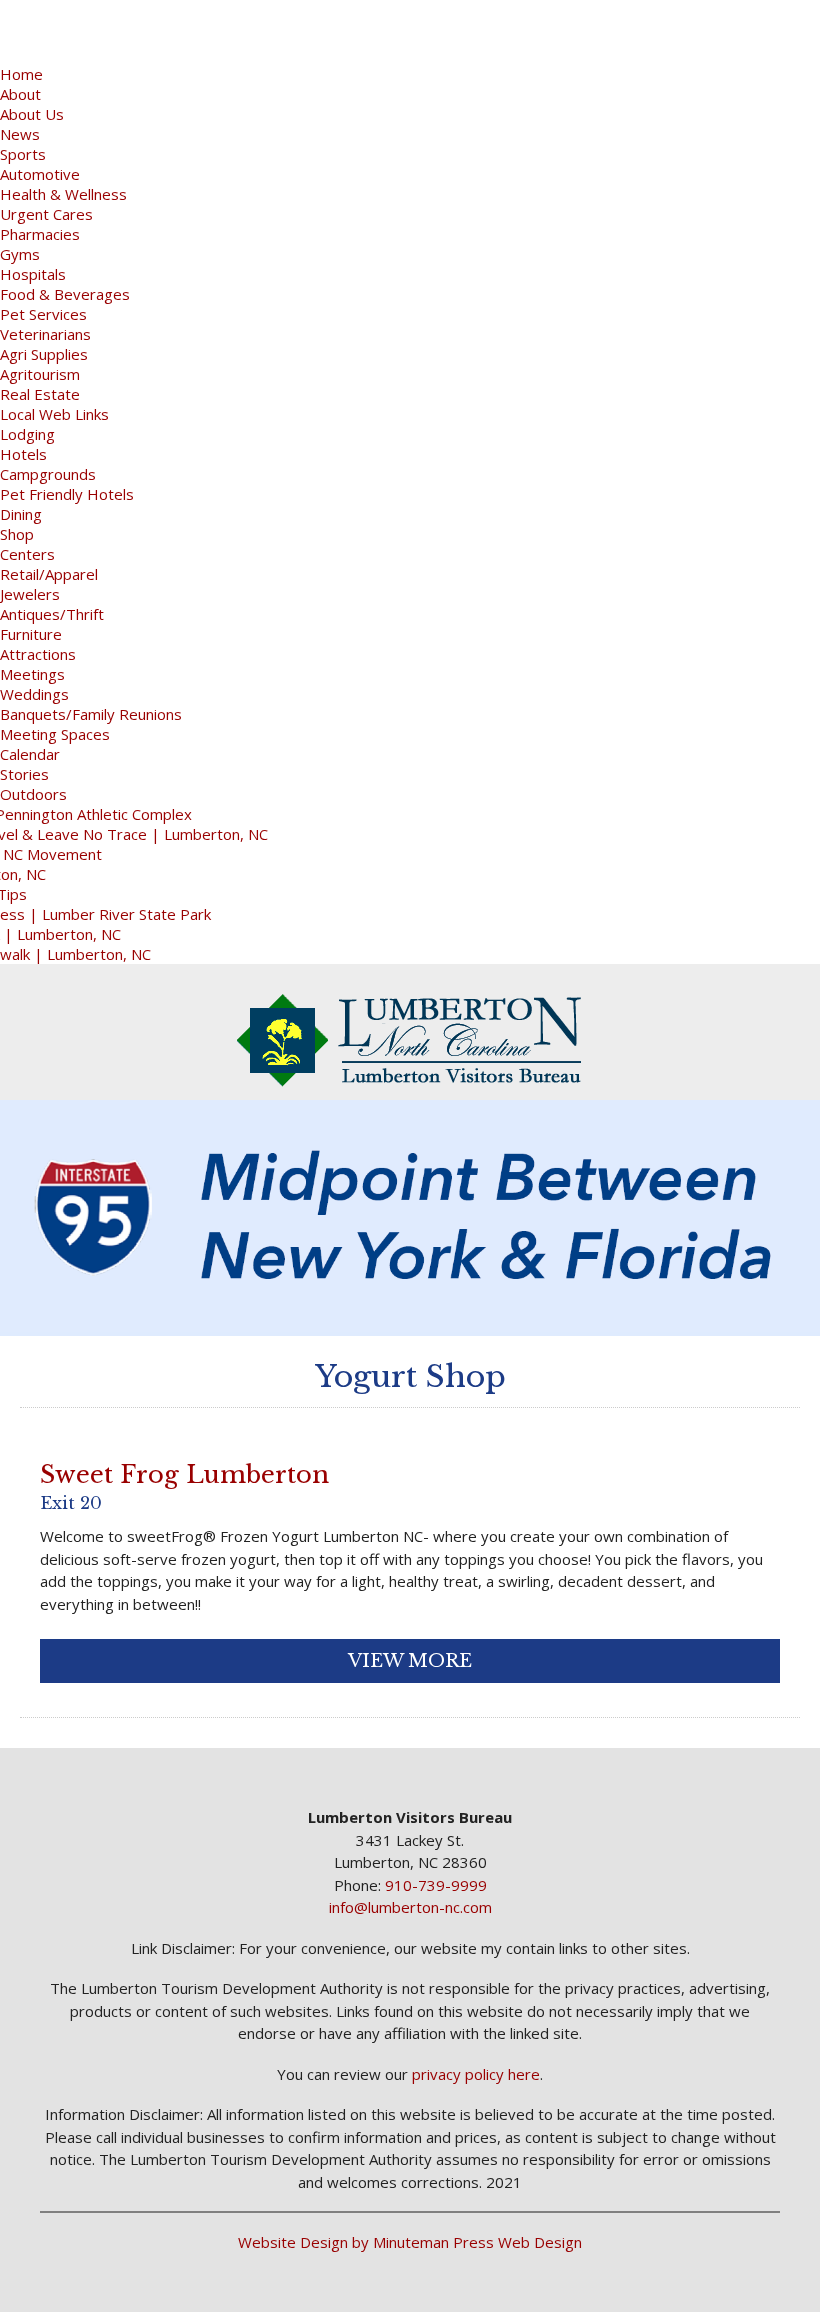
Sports (23, 154)
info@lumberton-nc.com (410, 1907)
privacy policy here (476, 2074)
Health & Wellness (63, 194)
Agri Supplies (44, 354)
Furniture (31, 634)
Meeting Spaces (55, 734)
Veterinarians (45, 334)
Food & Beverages (65, 294)
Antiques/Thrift (52, 614)
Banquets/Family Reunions (91, 714)
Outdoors (33, 794)
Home (21, 74)
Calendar (30, 754)
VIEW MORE (410, 1661)
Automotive (40, 174)
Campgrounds (48, 474)
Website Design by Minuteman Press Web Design (410, 2242)
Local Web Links (54, 414)
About (20, 94)
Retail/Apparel (49, 574)
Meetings (32, 674)
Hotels (23, 454)
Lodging (27, 434)
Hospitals (33, 274)
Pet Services (43, 314)
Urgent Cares (46, 214)
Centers (27, 554)
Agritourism (40, 374)
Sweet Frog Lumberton (184, 1474)
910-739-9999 (436, 1885)
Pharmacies (40, 234)
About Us (32, 114)
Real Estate (40, 394)
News (20, 134)
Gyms (20, 254)
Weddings (34, 694)
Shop (17, 534)
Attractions (38, 654)
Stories (24, 774)
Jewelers (30, 594)
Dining (21, 514)
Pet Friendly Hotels (67, 494)
